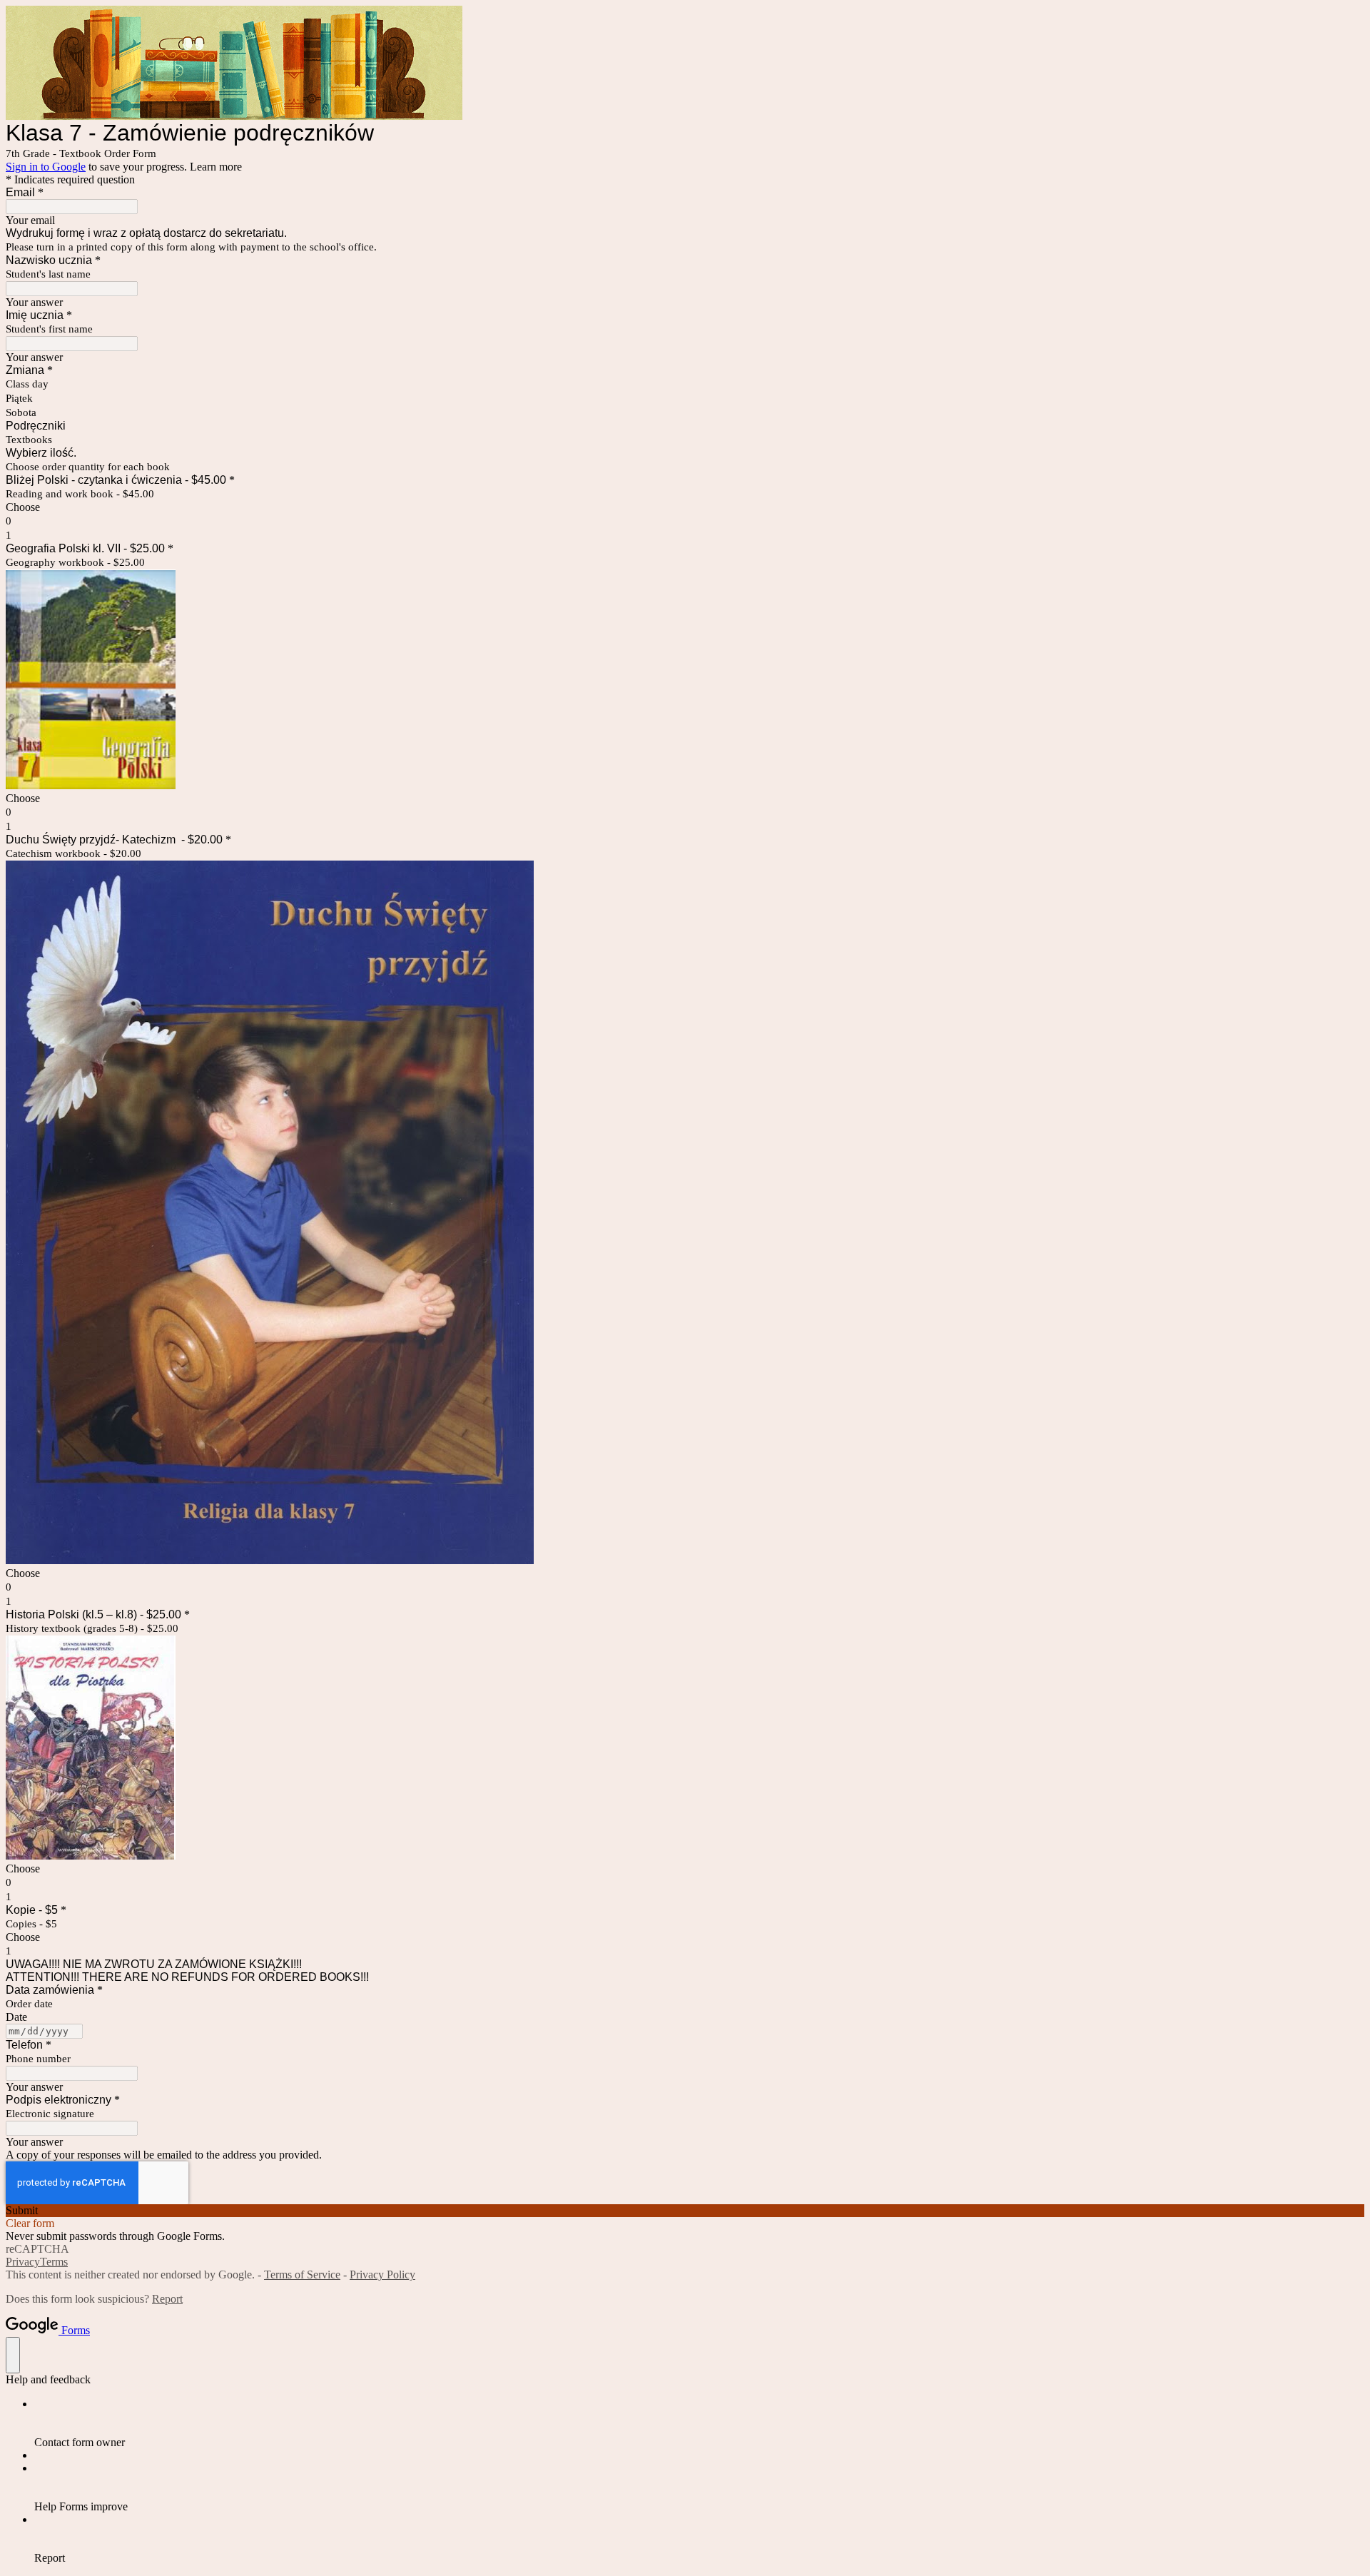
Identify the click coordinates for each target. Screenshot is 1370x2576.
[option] (685, 507)
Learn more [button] (216, 167)
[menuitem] (699, 2423)
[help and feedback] (13, 2355)
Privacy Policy (382, 2275)
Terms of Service (302, 2275)
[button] (685, 2211)
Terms (54, 2262)
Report (167, 2299)
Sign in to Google (46, 167)
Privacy (23, 2262)
